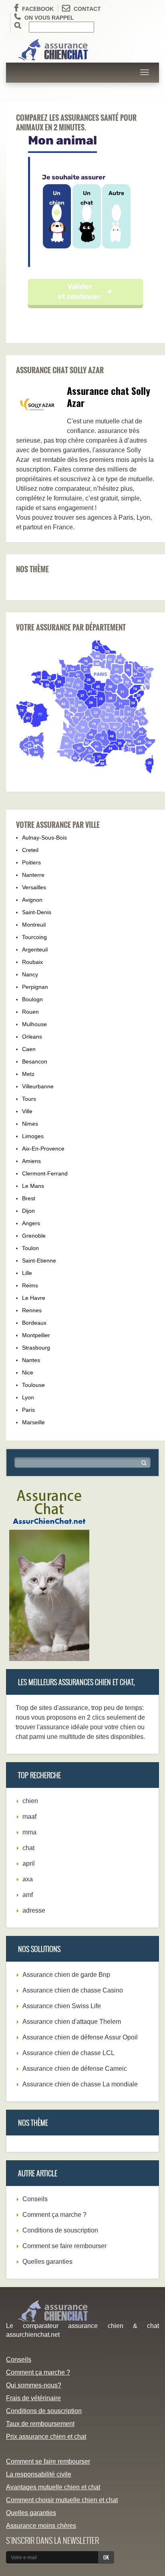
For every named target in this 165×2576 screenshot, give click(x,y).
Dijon (28, 1211)
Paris (28, 1410)
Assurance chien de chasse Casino (73, 1990)
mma (29, 1832)
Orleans (32, 1037)
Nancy (30, 974)
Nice (28, 1372)
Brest (29, 1198)
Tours (29, 1099)
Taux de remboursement (40, 2424)
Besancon (35, 1061)
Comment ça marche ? (54, 2215)
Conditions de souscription (60, 2230)
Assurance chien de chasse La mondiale (80, 2084)
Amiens (31, 1161)
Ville (27, 1111)
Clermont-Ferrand (45, 1173)
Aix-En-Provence (43, 1149)
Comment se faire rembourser (64, 2246)
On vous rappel (49, 18)
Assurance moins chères (41, 2526)
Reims (30, 1285)
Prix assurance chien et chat (46, 2437)
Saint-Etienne (39, 1261)
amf (28, 1895)
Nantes (31, 1360)
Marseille (33, 1422)
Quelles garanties (47, 2262)
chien (30, 1801)
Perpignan (35, 987)
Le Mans (33, 1186)
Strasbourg (36, 1348)
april (29, 1863)
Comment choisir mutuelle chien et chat (62, 2500)
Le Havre (34, 1298)
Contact (87, 9)
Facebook (38, 9)
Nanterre (33, 875)
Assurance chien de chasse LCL (68, 2053)
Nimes (30, 1124)
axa (28, 1879)
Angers (31, 1223)
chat (28, 1848)
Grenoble (34, 1236)
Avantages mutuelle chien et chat (53, 2487)
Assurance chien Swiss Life (62, 2006)
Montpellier (36, 1335)
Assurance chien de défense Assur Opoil (80, 2037)
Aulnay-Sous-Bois (44, 838)
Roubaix (32, 962)
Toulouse (33, 1385)
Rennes (32, 1310)
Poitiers (31, 862)
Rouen (30, 1012)
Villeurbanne (38, 1086)
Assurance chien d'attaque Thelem (72, 2022)
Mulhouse (34, 1024)
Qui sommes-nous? (34, 2385)
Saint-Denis (37, 912)
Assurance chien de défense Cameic (75, 2069)
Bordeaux (34, 1323)
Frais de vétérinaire (33, 2398)
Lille (27, 1273)
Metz (28, 1074)
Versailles (34, 887)
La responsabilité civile (39, 2474)
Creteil (30, 850)
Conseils (35, 2199)
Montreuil (34, 925)
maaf (29, 1817)
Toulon (30, 1248)
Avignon (32, 900)
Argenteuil (35, 949)
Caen (29, 1049)
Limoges (33, 1136)
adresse (34, 1910)
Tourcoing (34, 937)
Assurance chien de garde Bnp (66, 1975)
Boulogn (32, 999)
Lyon (28, 1397)
